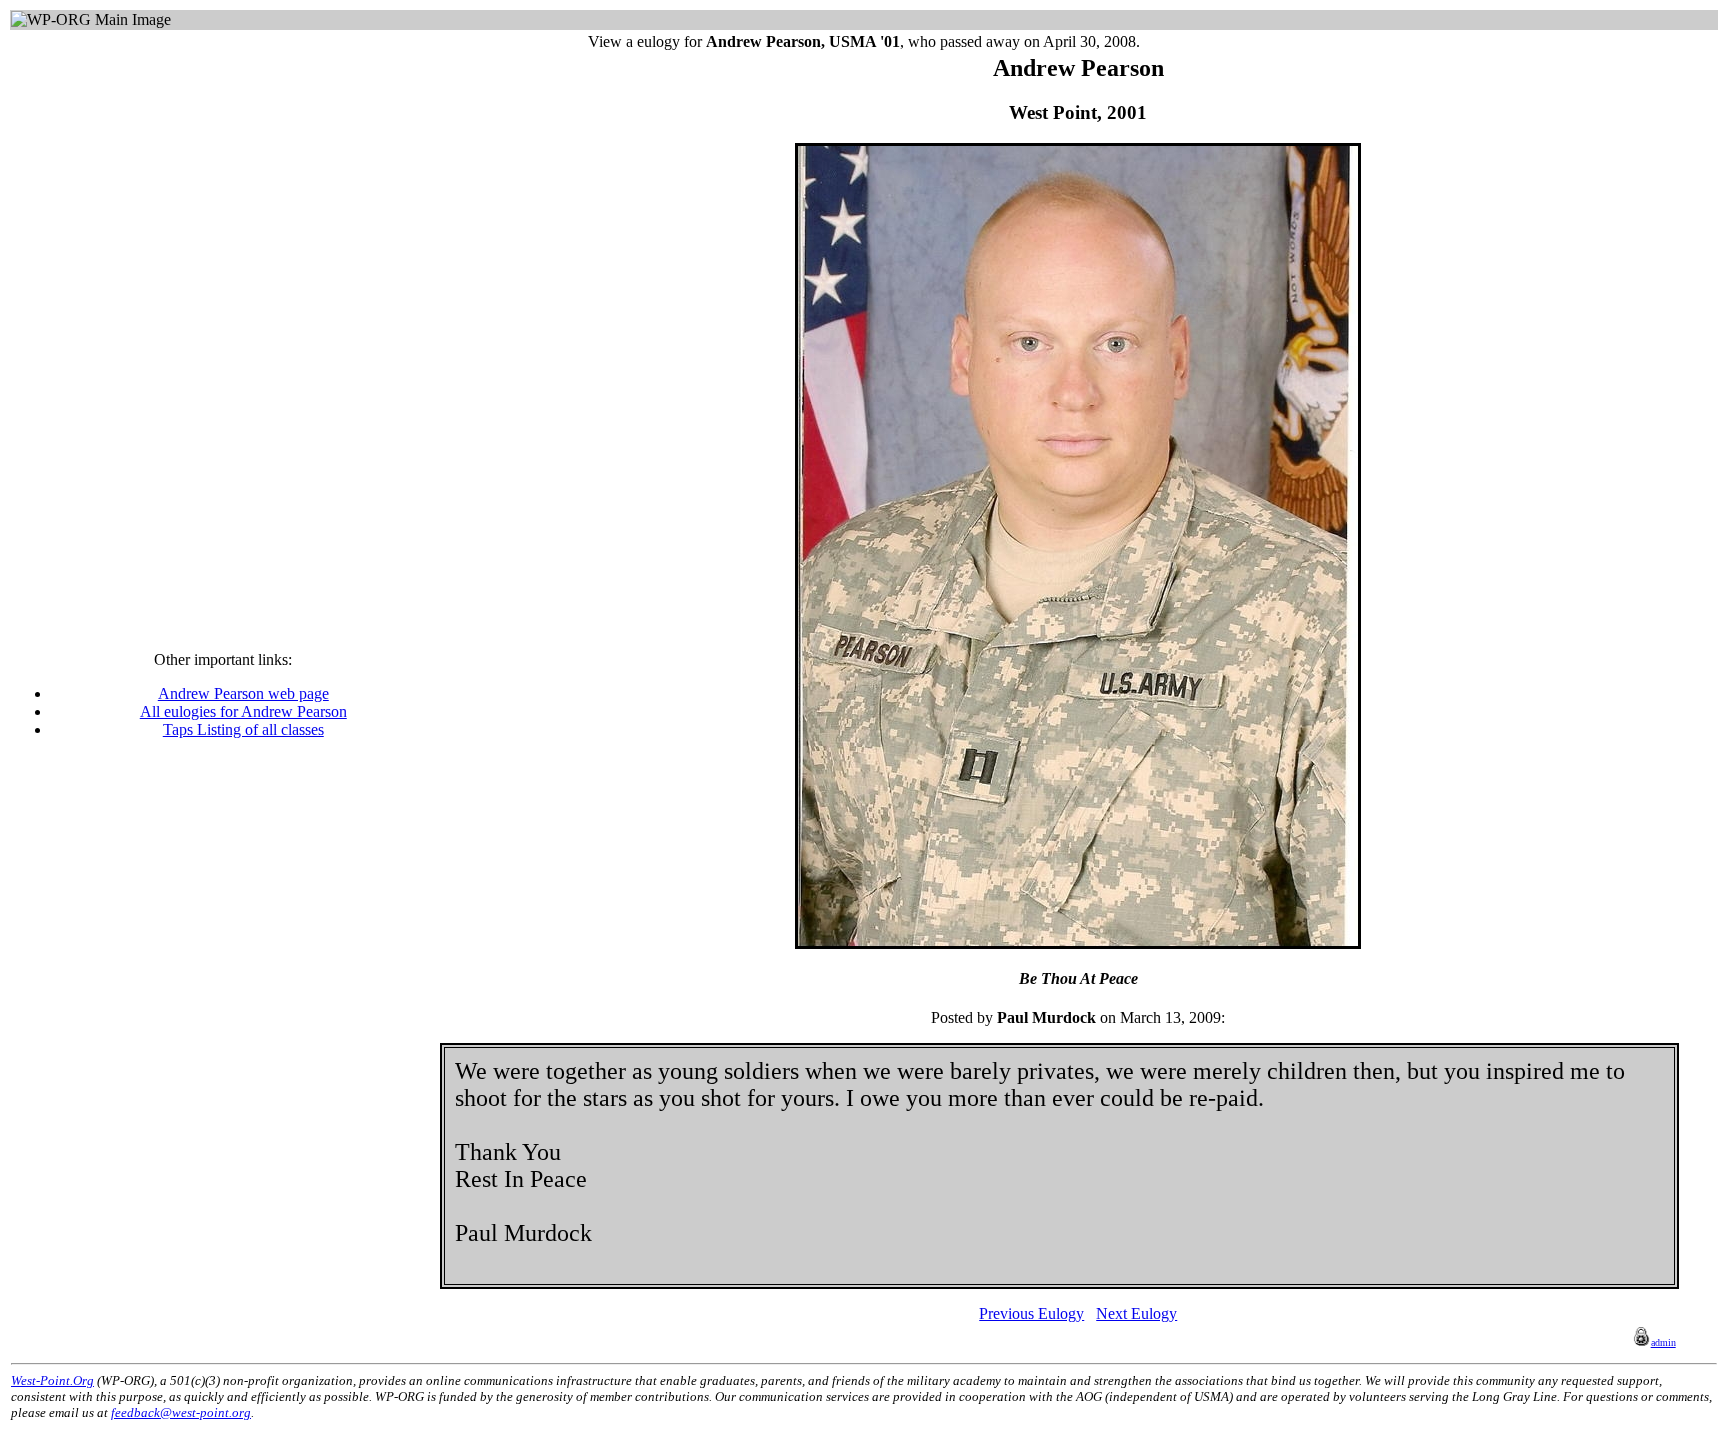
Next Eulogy (1136, 1313)
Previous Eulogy (1031, 1313)
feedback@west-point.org (181, 1412)
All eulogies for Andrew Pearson (243, 711)
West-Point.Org (52, 1380)
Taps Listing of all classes (243, 729)
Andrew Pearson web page (243, 693)
